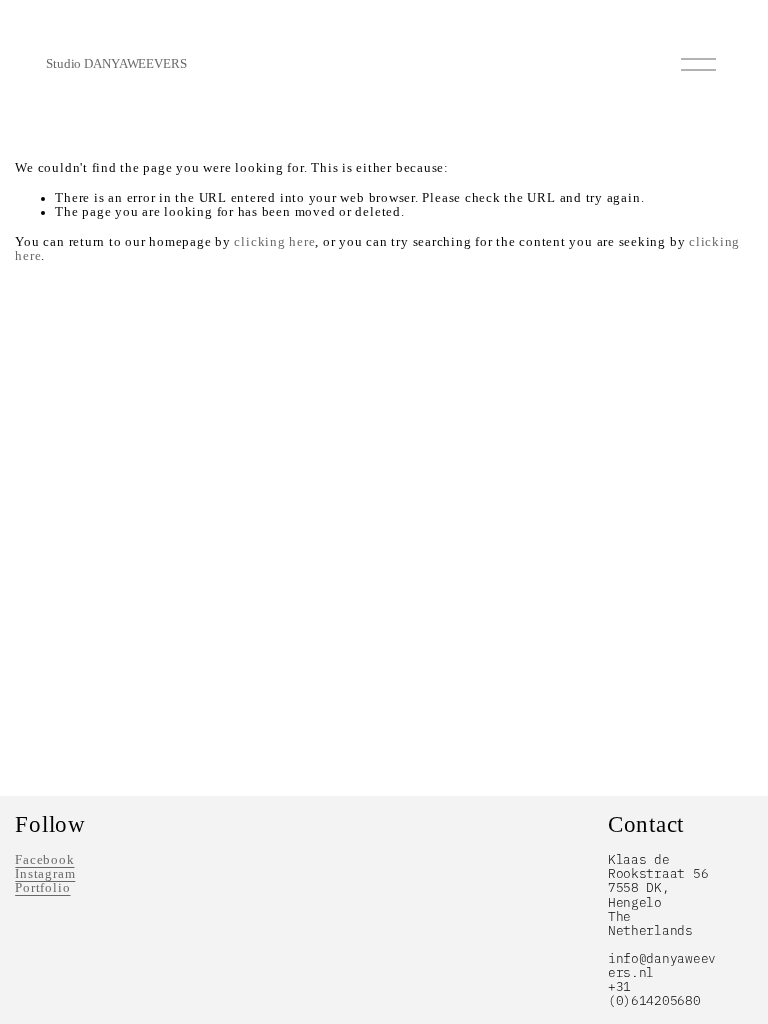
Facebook (44, 860)
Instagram (45, 874)
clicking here (274, 242)
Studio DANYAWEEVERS (116, 64)
